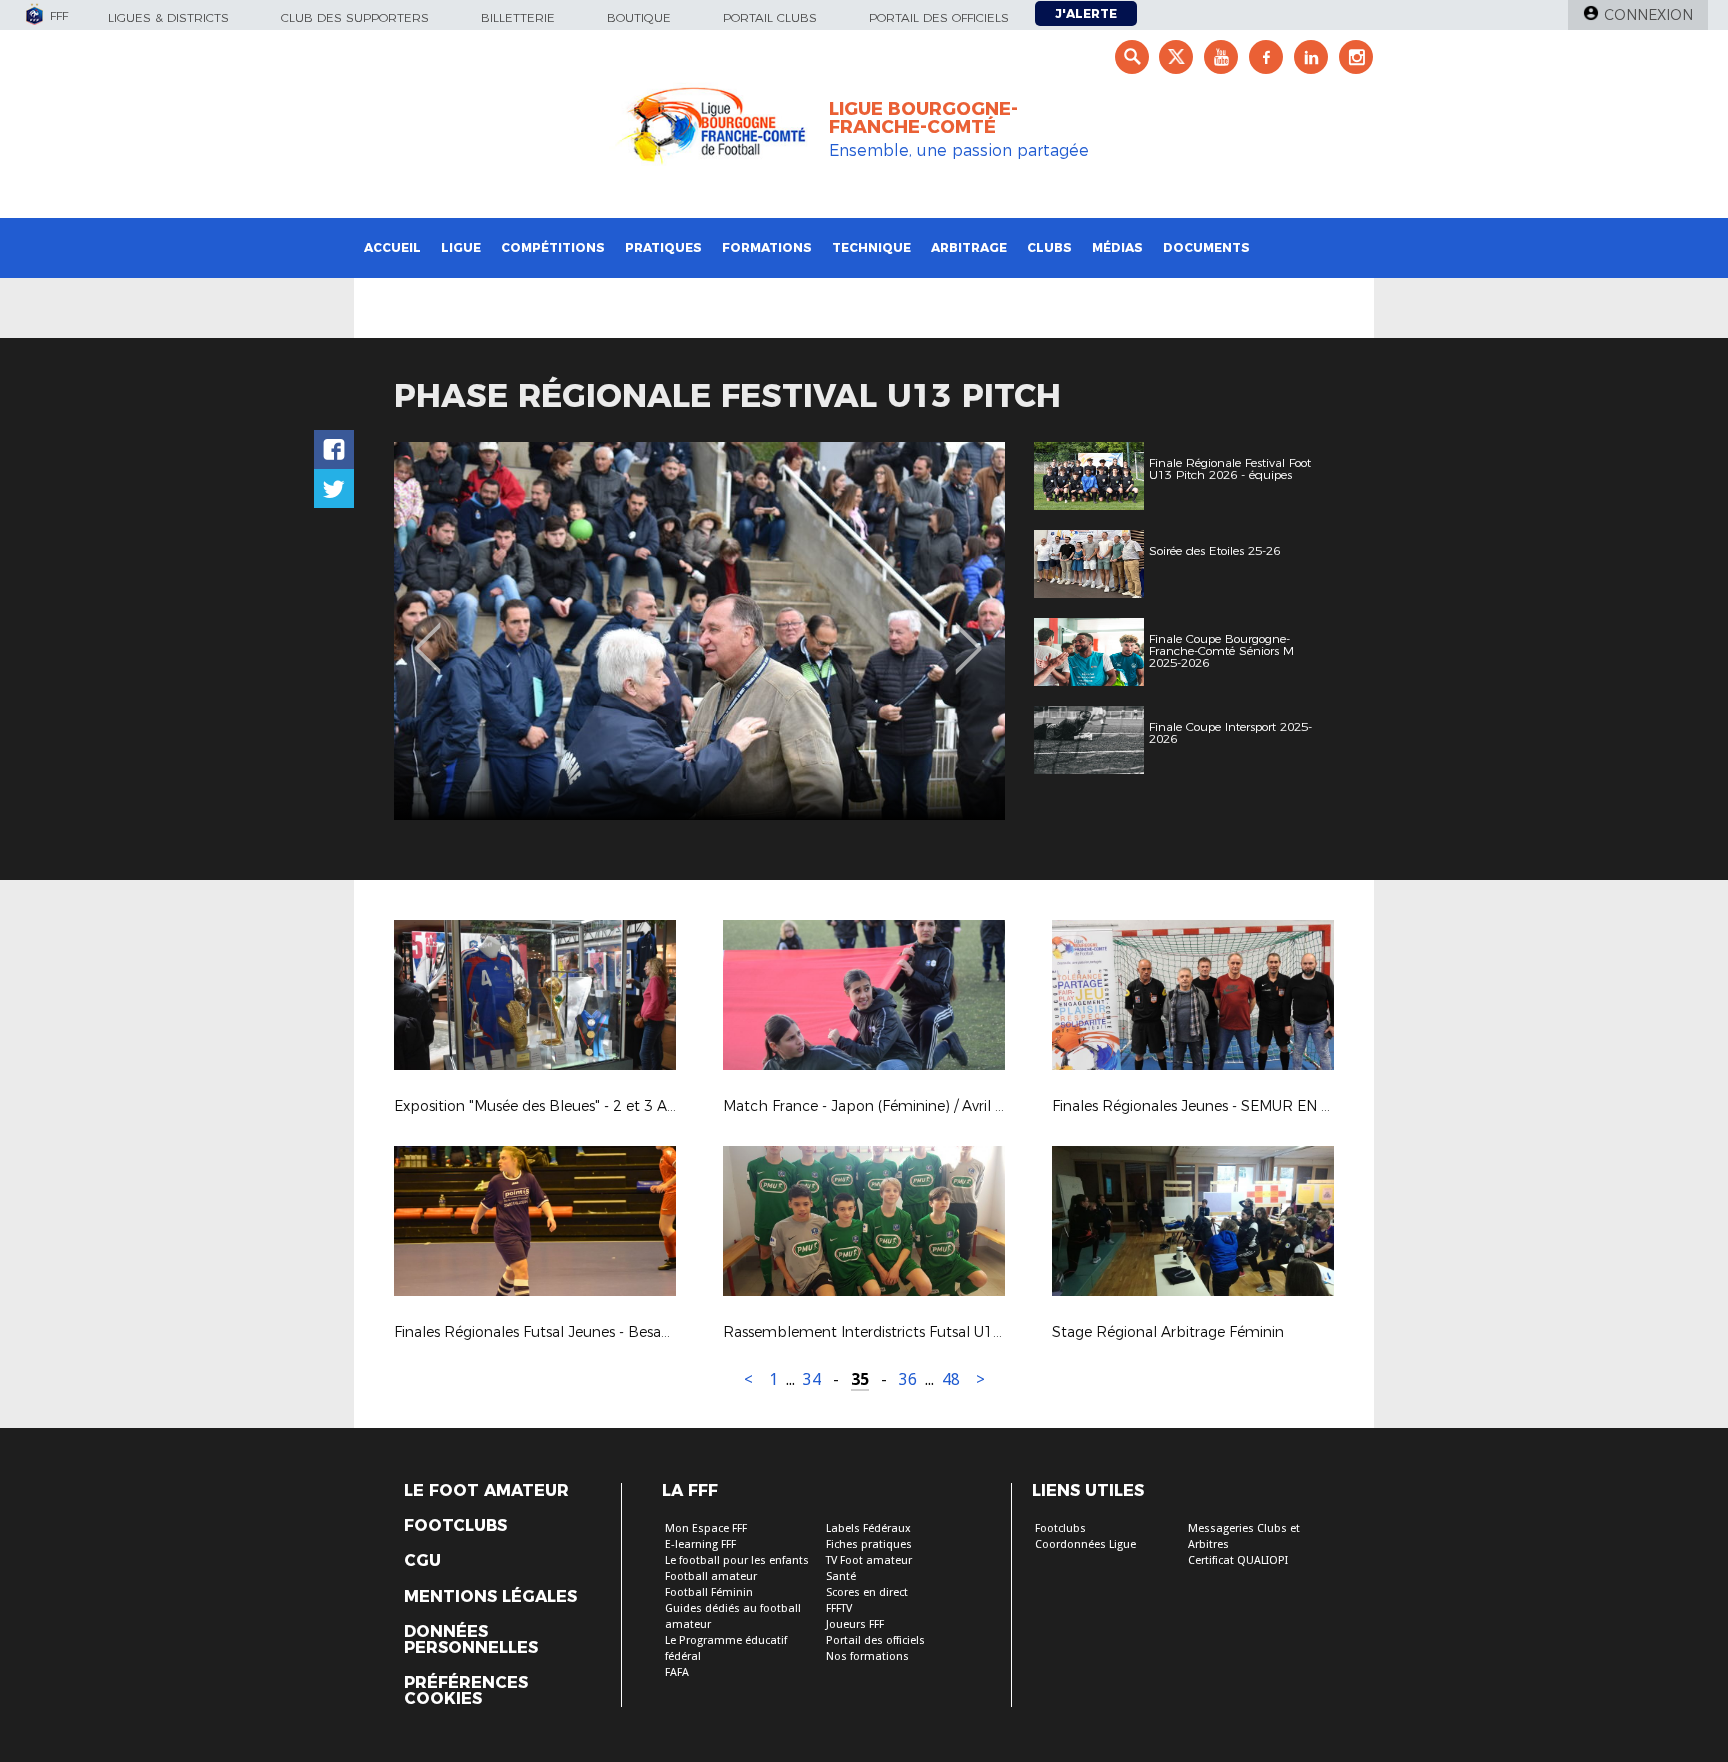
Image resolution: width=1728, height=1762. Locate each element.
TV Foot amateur (869, 1560)
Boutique (639, 17)
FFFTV (839, 1608)
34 (812, 1379)
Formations (767, 247)
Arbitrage (969, 247)
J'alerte (1086, 13)
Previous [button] (427, 634)
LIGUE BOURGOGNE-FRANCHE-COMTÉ (923, 118)
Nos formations (867, 1656)
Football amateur (711, 1576)
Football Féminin (709, 1592)
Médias (1117, 247)
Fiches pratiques (869, 1544)
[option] (699, 631)
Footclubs (455, 1526)
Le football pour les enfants (737, 1560)
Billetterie (518, 17)
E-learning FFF (700, 1544)
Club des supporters (355, 17)
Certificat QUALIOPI (1238, 1560)
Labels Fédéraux (868, 1528)
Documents (1206, 247)
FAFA (677, 1672)
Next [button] (968, 634)
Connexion (1648, 15)
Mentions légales (490, 1597)
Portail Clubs (770, 17)
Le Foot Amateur (486, 1491)
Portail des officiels (939, 17)
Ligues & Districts (168, 17)
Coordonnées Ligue (1085, 1544)
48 (951, 1379)
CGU (422, 1561)
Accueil (392, 247)
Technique (871, 247)
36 (908, 1379)
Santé (841, 1576)
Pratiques (663, 247)
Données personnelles (471, 1640)
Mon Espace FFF (706, 1528)
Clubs (1049, 247)
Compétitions (553, 247)
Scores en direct (867, 1592)
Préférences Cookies (466, 1691)
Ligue (461, 247)
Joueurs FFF (855, 1624)
